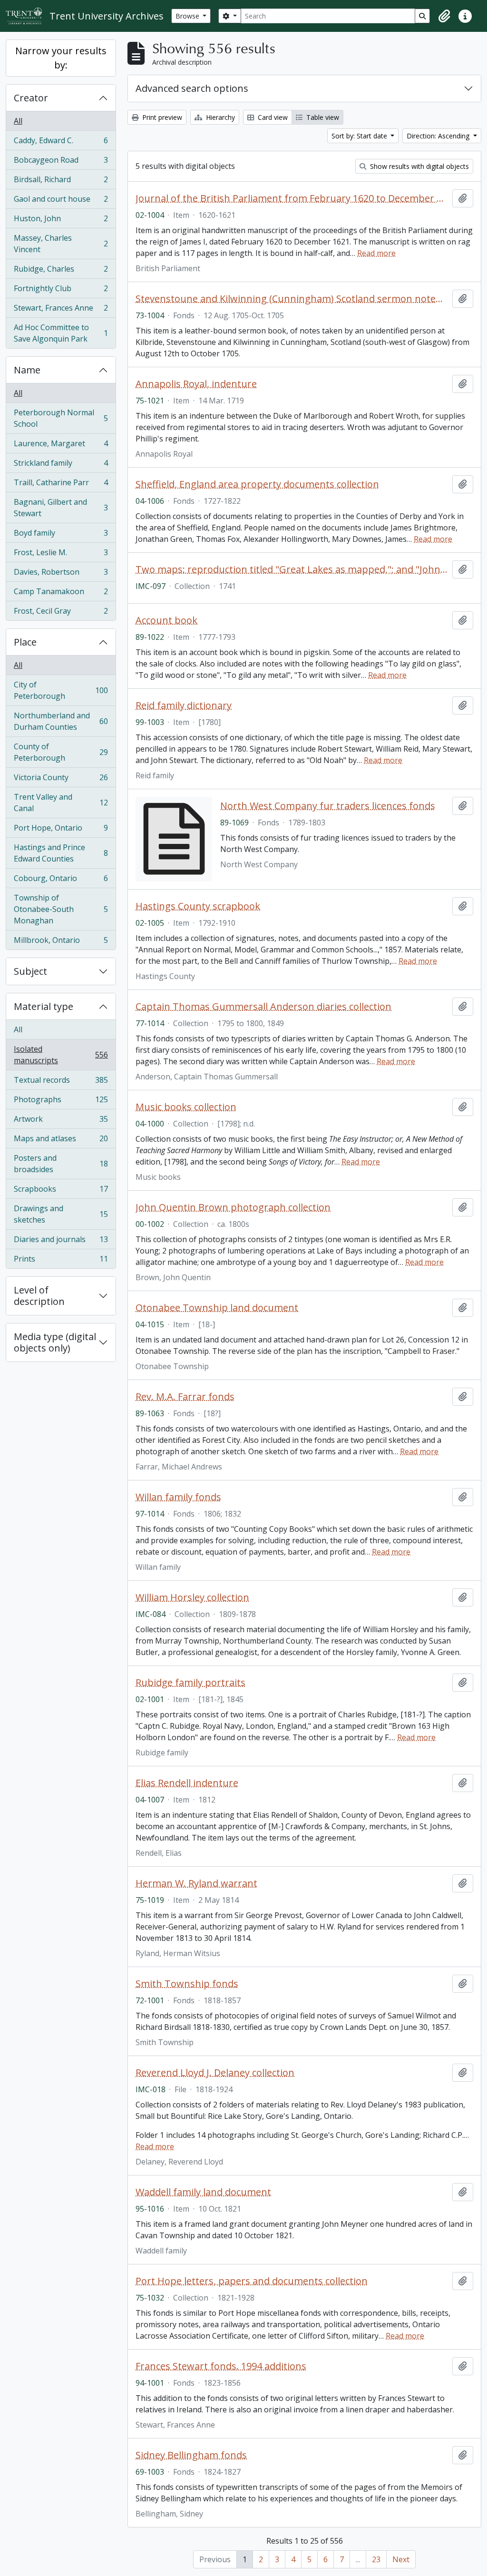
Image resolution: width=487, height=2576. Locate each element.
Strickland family (61, 465)
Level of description (39, 1296)
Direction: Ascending (439, 136)
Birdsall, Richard (61, 182)
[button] (444, 16)
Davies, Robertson (61, 574)
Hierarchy (219, 117)
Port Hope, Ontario (61, 830)
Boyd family (61, 535)
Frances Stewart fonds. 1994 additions (221, 2366)
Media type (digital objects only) (55, 1342)
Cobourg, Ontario (61, 881)
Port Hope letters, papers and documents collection (252, 2281)
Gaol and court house (61, 201)
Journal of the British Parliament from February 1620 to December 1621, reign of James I (292, 198)
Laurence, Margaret (61, 446)
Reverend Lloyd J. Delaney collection (215, 2073)
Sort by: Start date (360, 136)
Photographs (61, 1102)
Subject (30, 971)
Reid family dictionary (184, 705)
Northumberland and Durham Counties (61, 721)
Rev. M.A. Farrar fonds (185, 1397)
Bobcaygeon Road (61, 162)
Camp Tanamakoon (61, 594)
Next (401, 2559)
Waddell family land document (203, 2192)
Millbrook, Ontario (61, 942)
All (18, 121)
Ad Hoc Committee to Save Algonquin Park (61, 333)
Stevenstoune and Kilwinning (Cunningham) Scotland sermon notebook (292, 299)
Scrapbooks (61, 1191)
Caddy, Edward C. (61, 143)
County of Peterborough (61, 752)
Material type (44, 1006)
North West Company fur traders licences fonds (328, 806)
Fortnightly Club (61, 291)
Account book (166, 620)
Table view (322, 117)
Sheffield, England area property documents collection (257, 484)
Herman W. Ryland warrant (196, 1883)
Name (27, 370)
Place (25, 642)
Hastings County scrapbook (198, 906)
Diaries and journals (61, 1242)
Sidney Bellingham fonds (191, 2455)
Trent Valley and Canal (61, 803)
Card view (272, 117)
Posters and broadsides (61, 1164)
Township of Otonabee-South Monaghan (61, 909)
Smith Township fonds (187, 1984)
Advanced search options (192, 88)
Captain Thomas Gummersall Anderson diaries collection (263, 1007)
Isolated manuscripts (61, 1055)
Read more (376, 253)
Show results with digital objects (419, 166)
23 (376, 2559)
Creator (31, 98)
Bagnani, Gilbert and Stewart (61, 508)
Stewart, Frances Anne (61, 310)
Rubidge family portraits (190, 1683)
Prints (61, 1261)
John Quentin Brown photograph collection (233, 1207)
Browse (188, 16)
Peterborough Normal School (61, 418)
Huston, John (61, 221)
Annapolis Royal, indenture (196, 384)
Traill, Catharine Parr (61, 485)
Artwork (61, 1121)
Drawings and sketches (61, 1214)
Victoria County (61, 780)
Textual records (61, 1082)
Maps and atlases (61, 1141)
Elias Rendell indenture (187, 1783)
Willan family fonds (178, 1497)
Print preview (161, 117)
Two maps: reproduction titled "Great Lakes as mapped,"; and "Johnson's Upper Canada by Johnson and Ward (292, 569)
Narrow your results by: (61, 58)
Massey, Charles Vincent (61, 244)
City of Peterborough (61, 690)
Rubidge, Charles (61, 271)
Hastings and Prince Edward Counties (61, 853)
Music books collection (186, 1107)
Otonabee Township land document (217, 1308)
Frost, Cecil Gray (61, 613)
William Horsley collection (192, 1597)
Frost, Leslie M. (61, 555)
